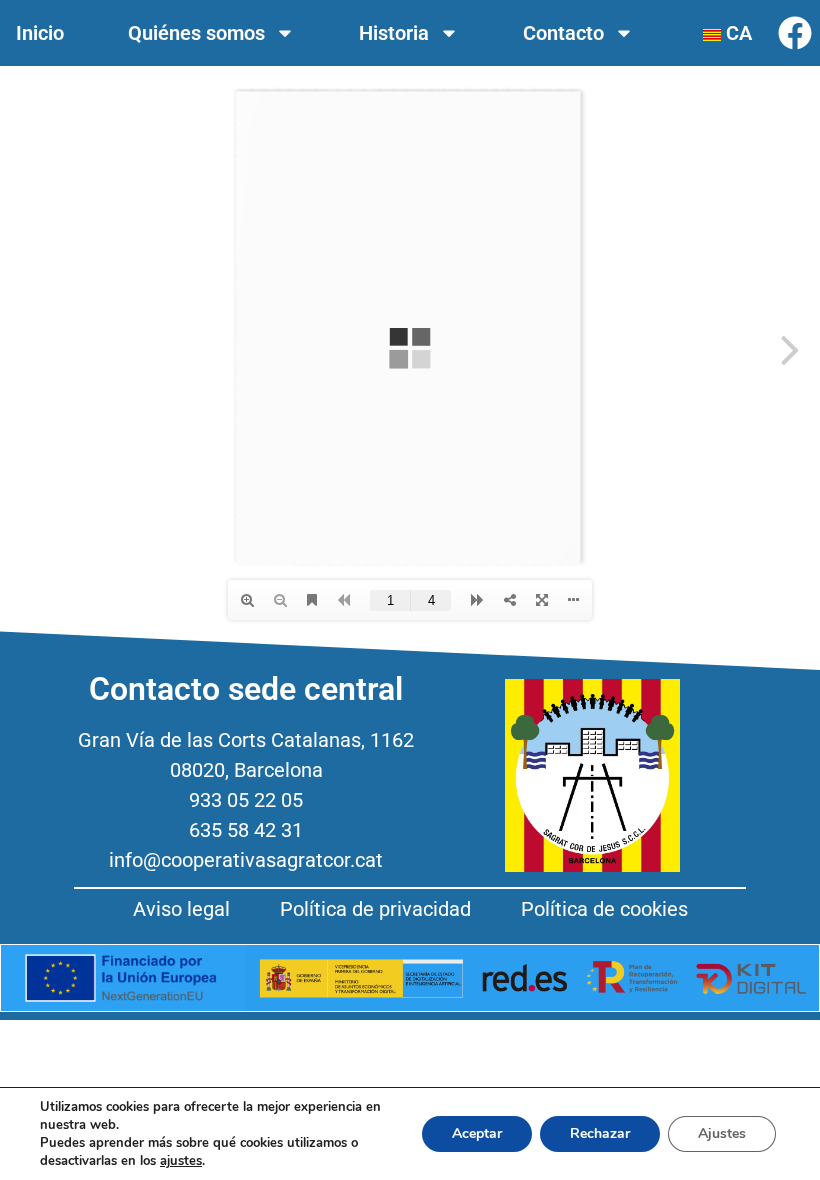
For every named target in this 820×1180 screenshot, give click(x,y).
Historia (394, 33)
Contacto (563, 33)
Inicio (40, 33)
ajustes (181, 1161)
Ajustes (722, 1133)
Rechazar (600, 1133)
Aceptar (477, 1133)
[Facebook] (795, 33)
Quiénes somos (196, 33)
